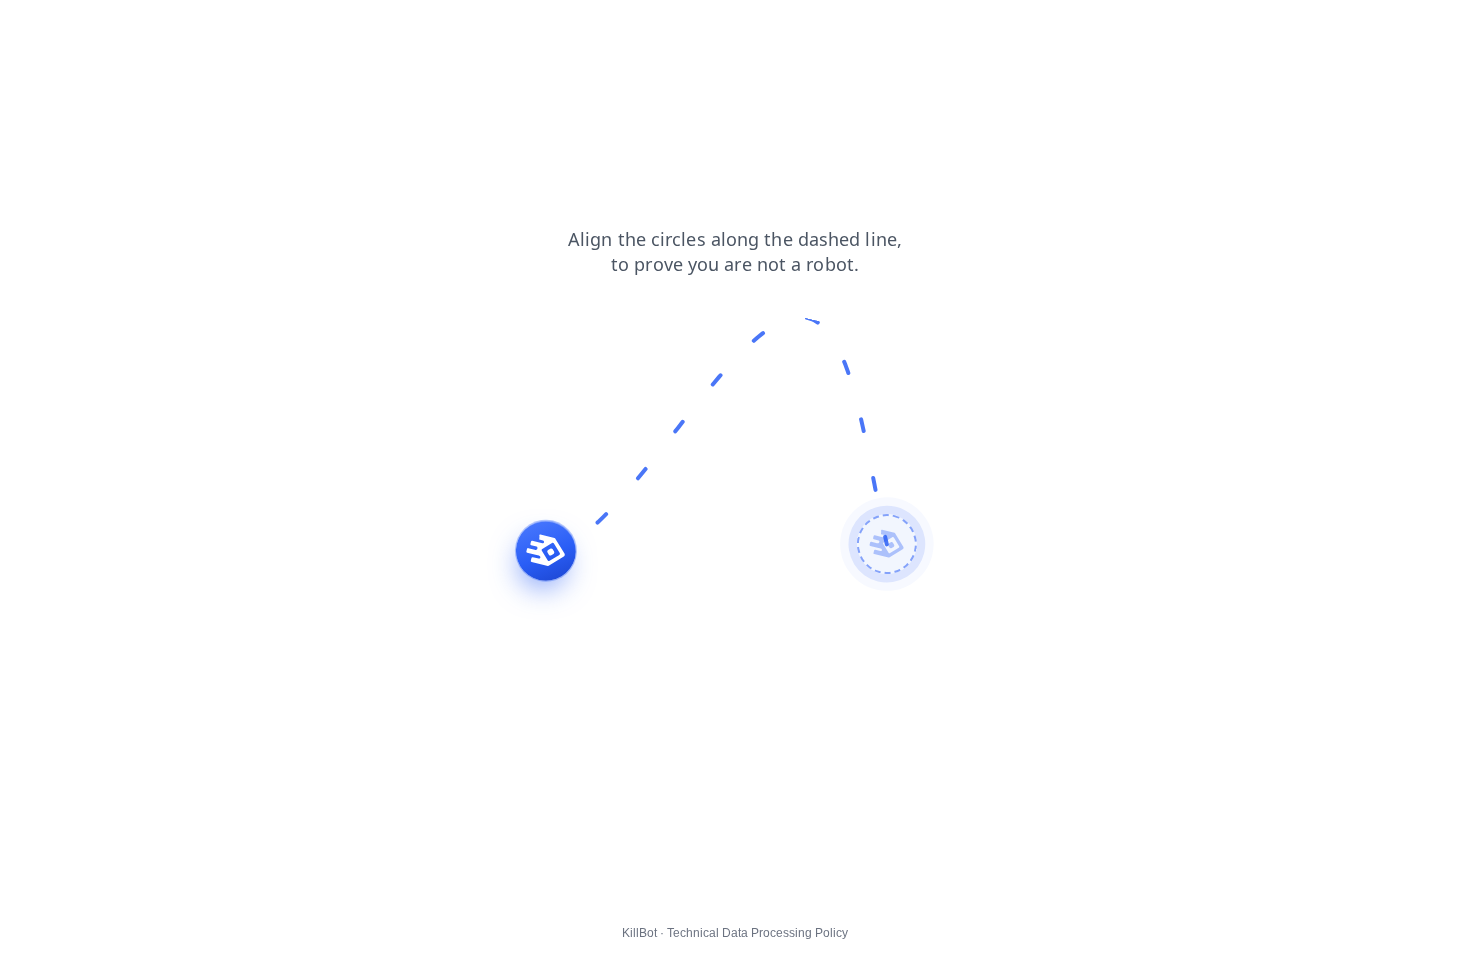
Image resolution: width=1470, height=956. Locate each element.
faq (132, 29)
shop (181, 29)
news (81, 29)
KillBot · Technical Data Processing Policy (735, 933)
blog (27, 29)
